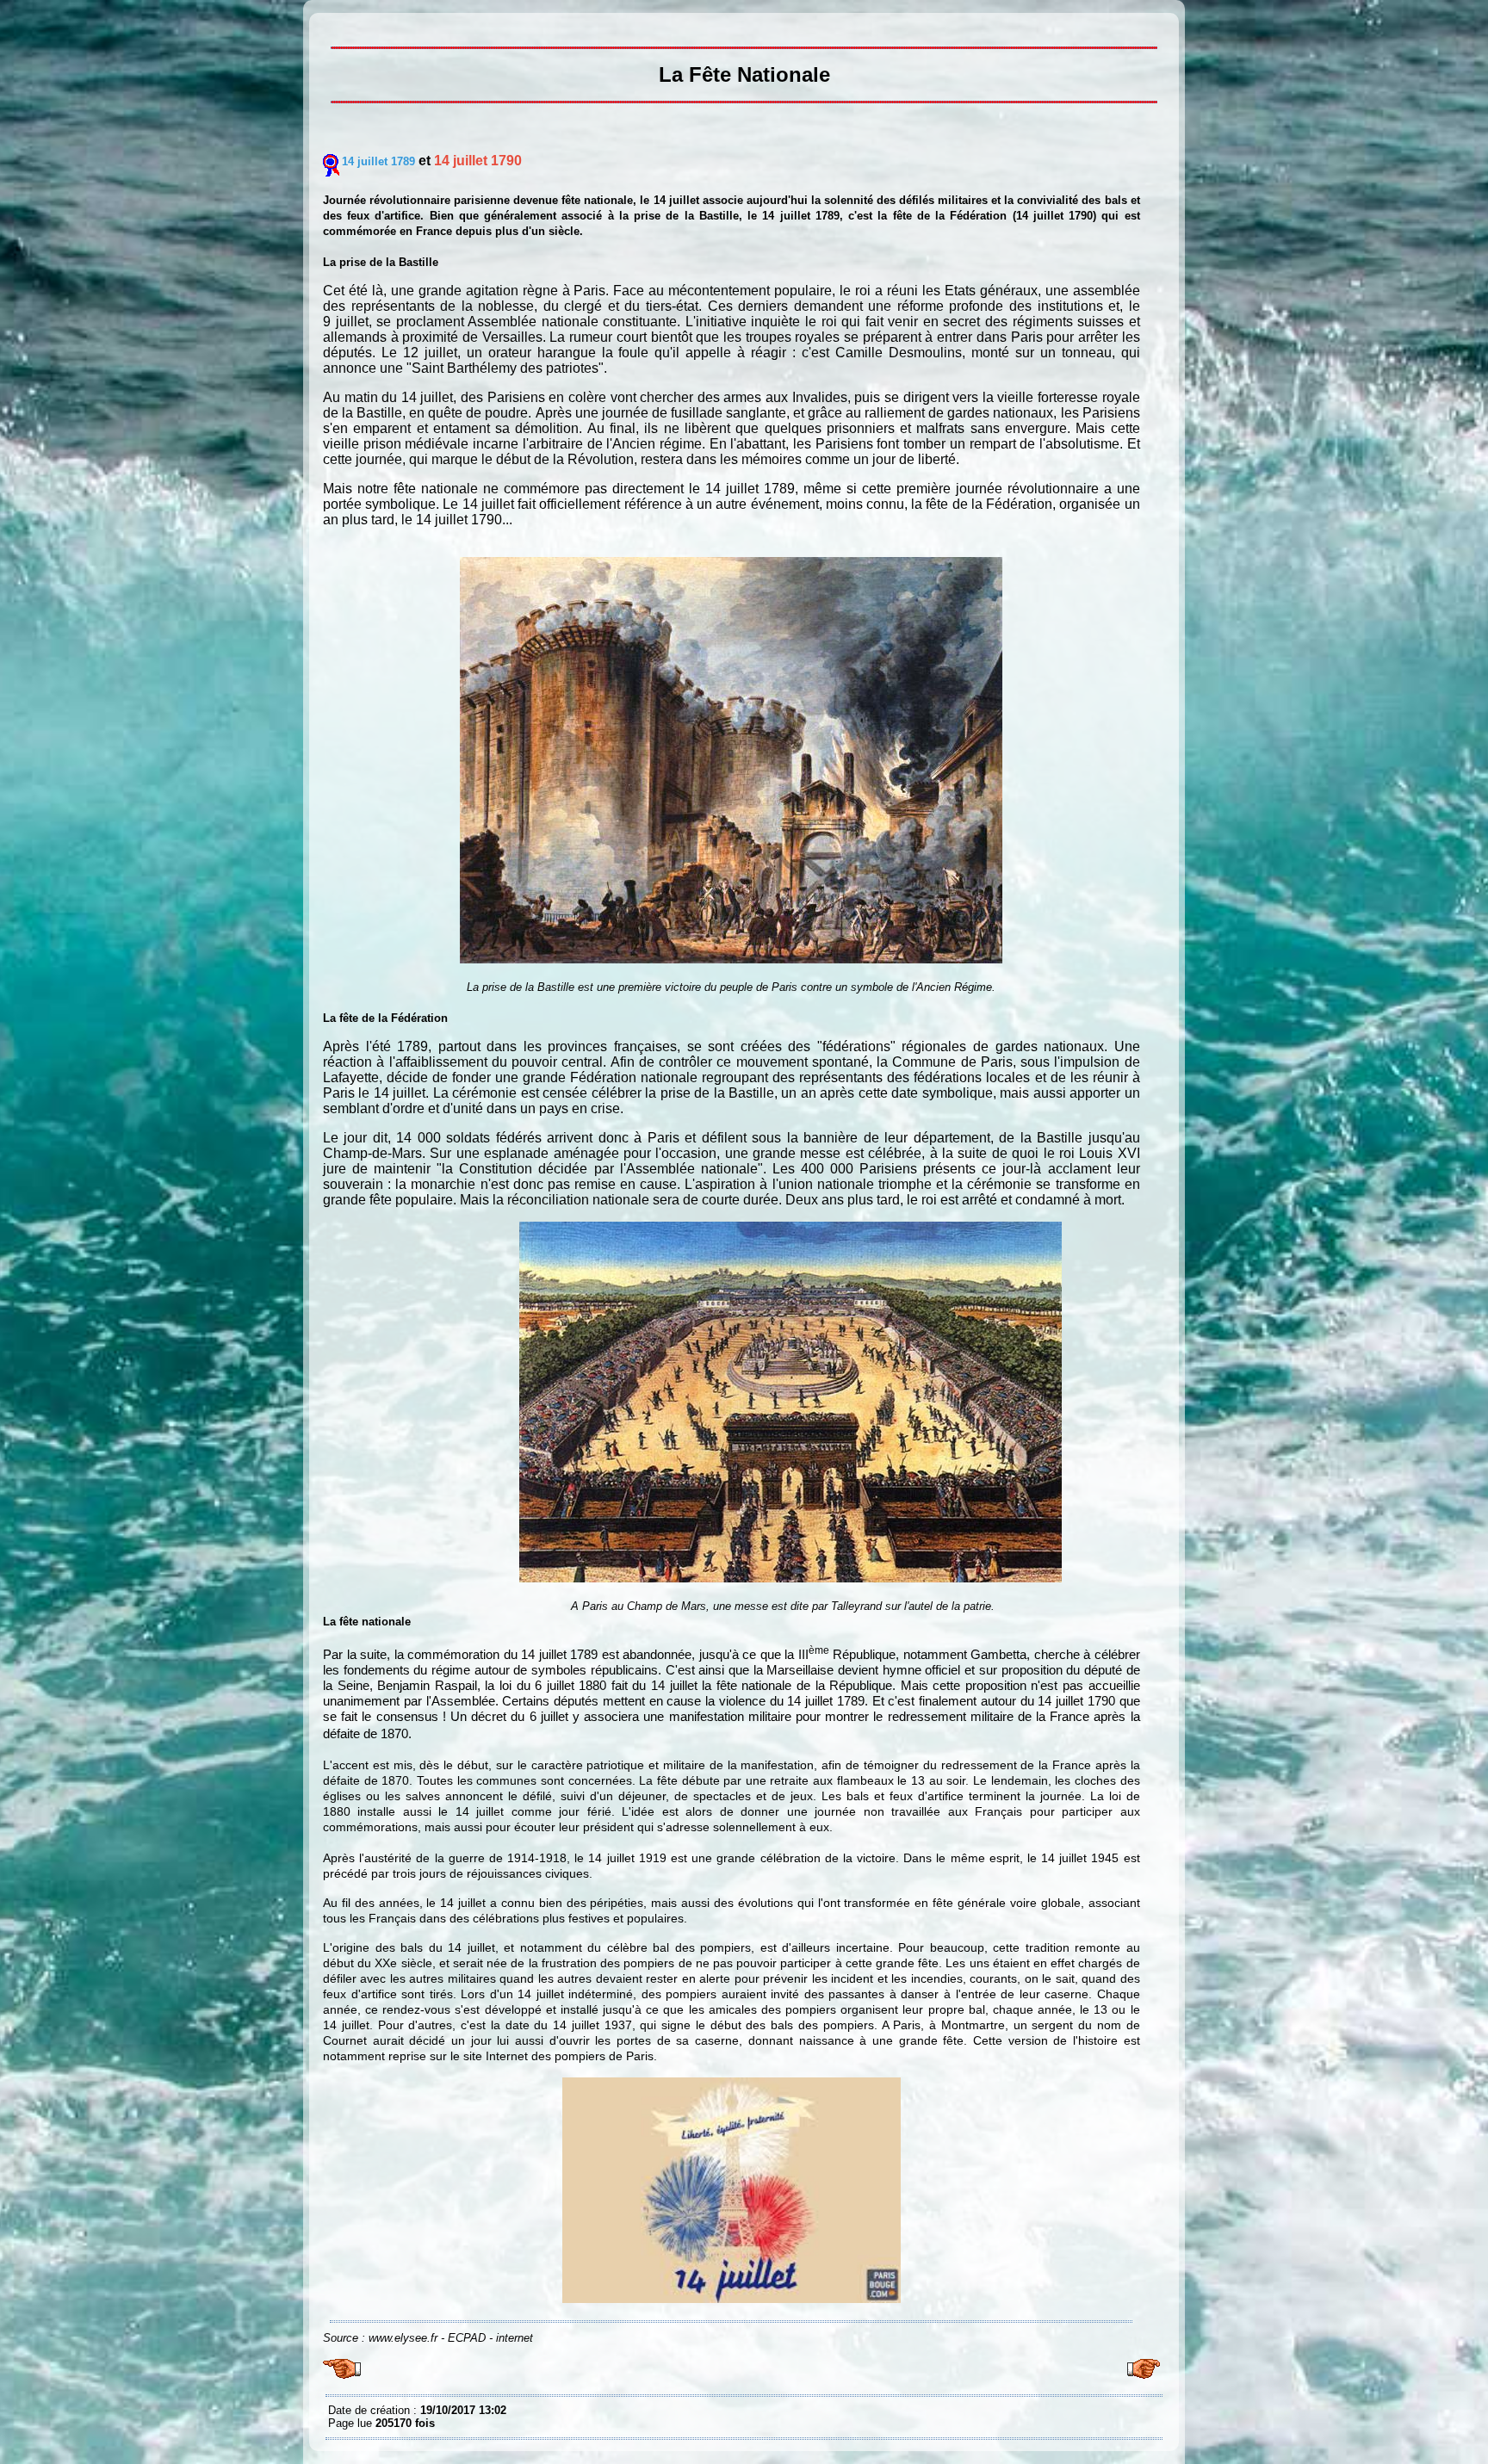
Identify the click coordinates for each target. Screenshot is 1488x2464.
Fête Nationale (332, 26)
